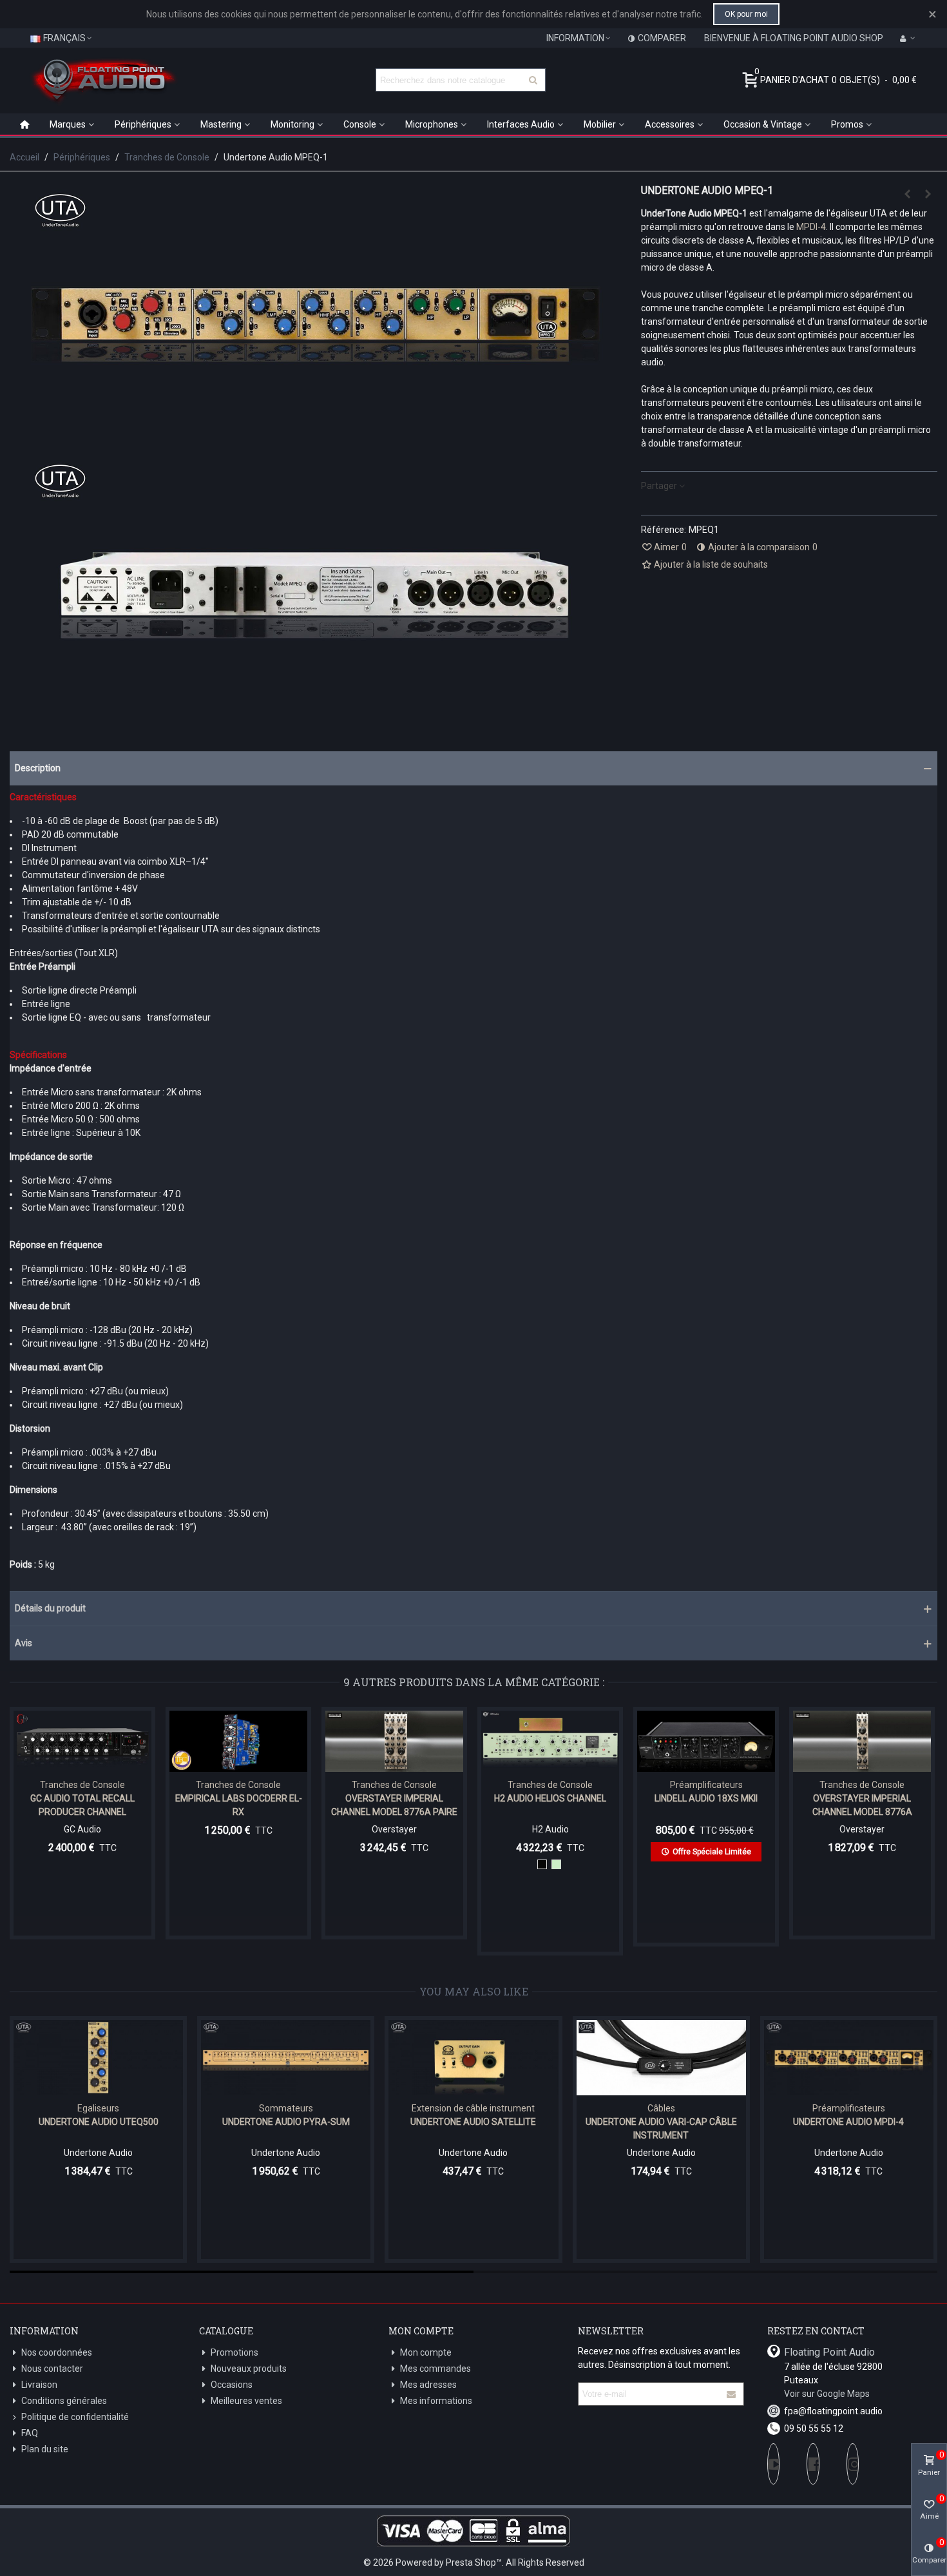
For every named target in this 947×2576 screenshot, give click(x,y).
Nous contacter (52, 2369)
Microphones (432, 124)
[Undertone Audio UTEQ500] (98, 2058)
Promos (847, 124)
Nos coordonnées (57, 2352)
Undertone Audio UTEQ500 (99, 2122)
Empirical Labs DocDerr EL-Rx (239, 1805)
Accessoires (670, 124)
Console (360, 124)
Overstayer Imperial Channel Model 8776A (862, 1805)
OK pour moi (746, 14)
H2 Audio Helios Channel (550, 1798)
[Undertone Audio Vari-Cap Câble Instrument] (661, 2058)
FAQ (30, 2433)
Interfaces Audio (521, 124)
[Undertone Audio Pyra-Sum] (286, 2058)
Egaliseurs (98, 2108)
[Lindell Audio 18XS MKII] (706, 1741)
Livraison (39, 2385)
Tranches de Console (82, 1785)
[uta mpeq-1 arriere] (316, 706)
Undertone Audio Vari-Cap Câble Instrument (661, 2129)
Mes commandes (435, 2369)
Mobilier (600, 124)
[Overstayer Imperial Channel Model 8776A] (862, 1741)
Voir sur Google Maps (827, 2394)
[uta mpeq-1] (316, 435)
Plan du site (45, 2449)
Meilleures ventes (246, 2401)
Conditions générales (64, 2401)
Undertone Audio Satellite (473, 2122)
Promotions (234, 2352)
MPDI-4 (811, 227)
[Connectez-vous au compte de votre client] (908, 38)
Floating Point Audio (829, 2352)
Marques (68, 124)
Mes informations (436, 2401)
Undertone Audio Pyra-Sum (286, 2122)
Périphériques (143, 124)
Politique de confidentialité (75, 2417)
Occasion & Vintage (763, 124)
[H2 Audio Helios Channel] (928, 194)
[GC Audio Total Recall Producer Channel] (82, 1741)
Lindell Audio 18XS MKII (706, 1798)
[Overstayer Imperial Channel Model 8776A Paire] (907, 194)
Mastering (221, 124)
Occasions (232, 2385)
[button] (473, 768)
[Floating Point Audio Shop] (103, 80)
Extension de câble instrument (473, 2108)
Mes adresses (428, 2385)
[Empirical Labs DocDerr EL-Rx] (238, 1741)
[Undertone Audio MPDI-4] (849, 2058)
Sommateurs (286, 2108)
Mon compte (426, 2352)
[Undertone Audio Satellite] (473, 2058)
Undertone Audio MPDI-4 (848, 2122)
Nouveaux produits (249, 2369)
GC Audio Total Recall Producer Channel (82, 1805)
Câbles (661, 2108)
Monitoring (292, 124)
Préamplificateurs (706, 1785)
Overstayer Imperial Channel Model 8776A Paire (394, 1805)
